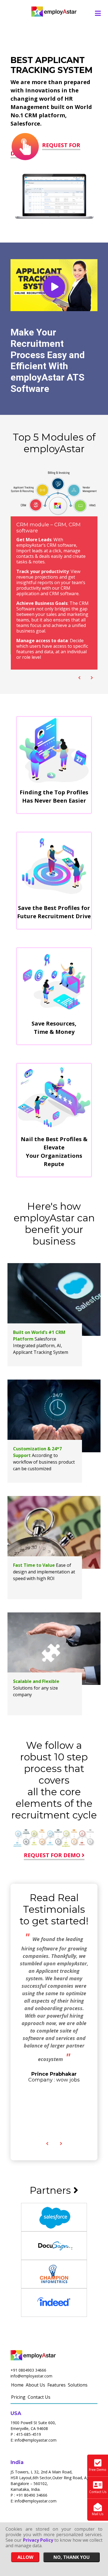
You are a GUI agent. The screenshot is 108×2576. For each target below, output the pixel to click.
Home (17, 2385)
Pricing (18, 2397)
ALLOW (25, 2557)
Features (56, 2385)
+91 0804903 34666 (28, 2370)
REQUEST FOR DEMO (45, 149)
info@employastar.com (31, 2376)
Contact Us (39, 2397)
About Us (35, 2385)
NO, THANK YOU (72, 2557)
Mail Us (98, 2514)
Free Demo (98, 2470)
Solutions (78, 2385)
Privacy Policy (38, 2540)
